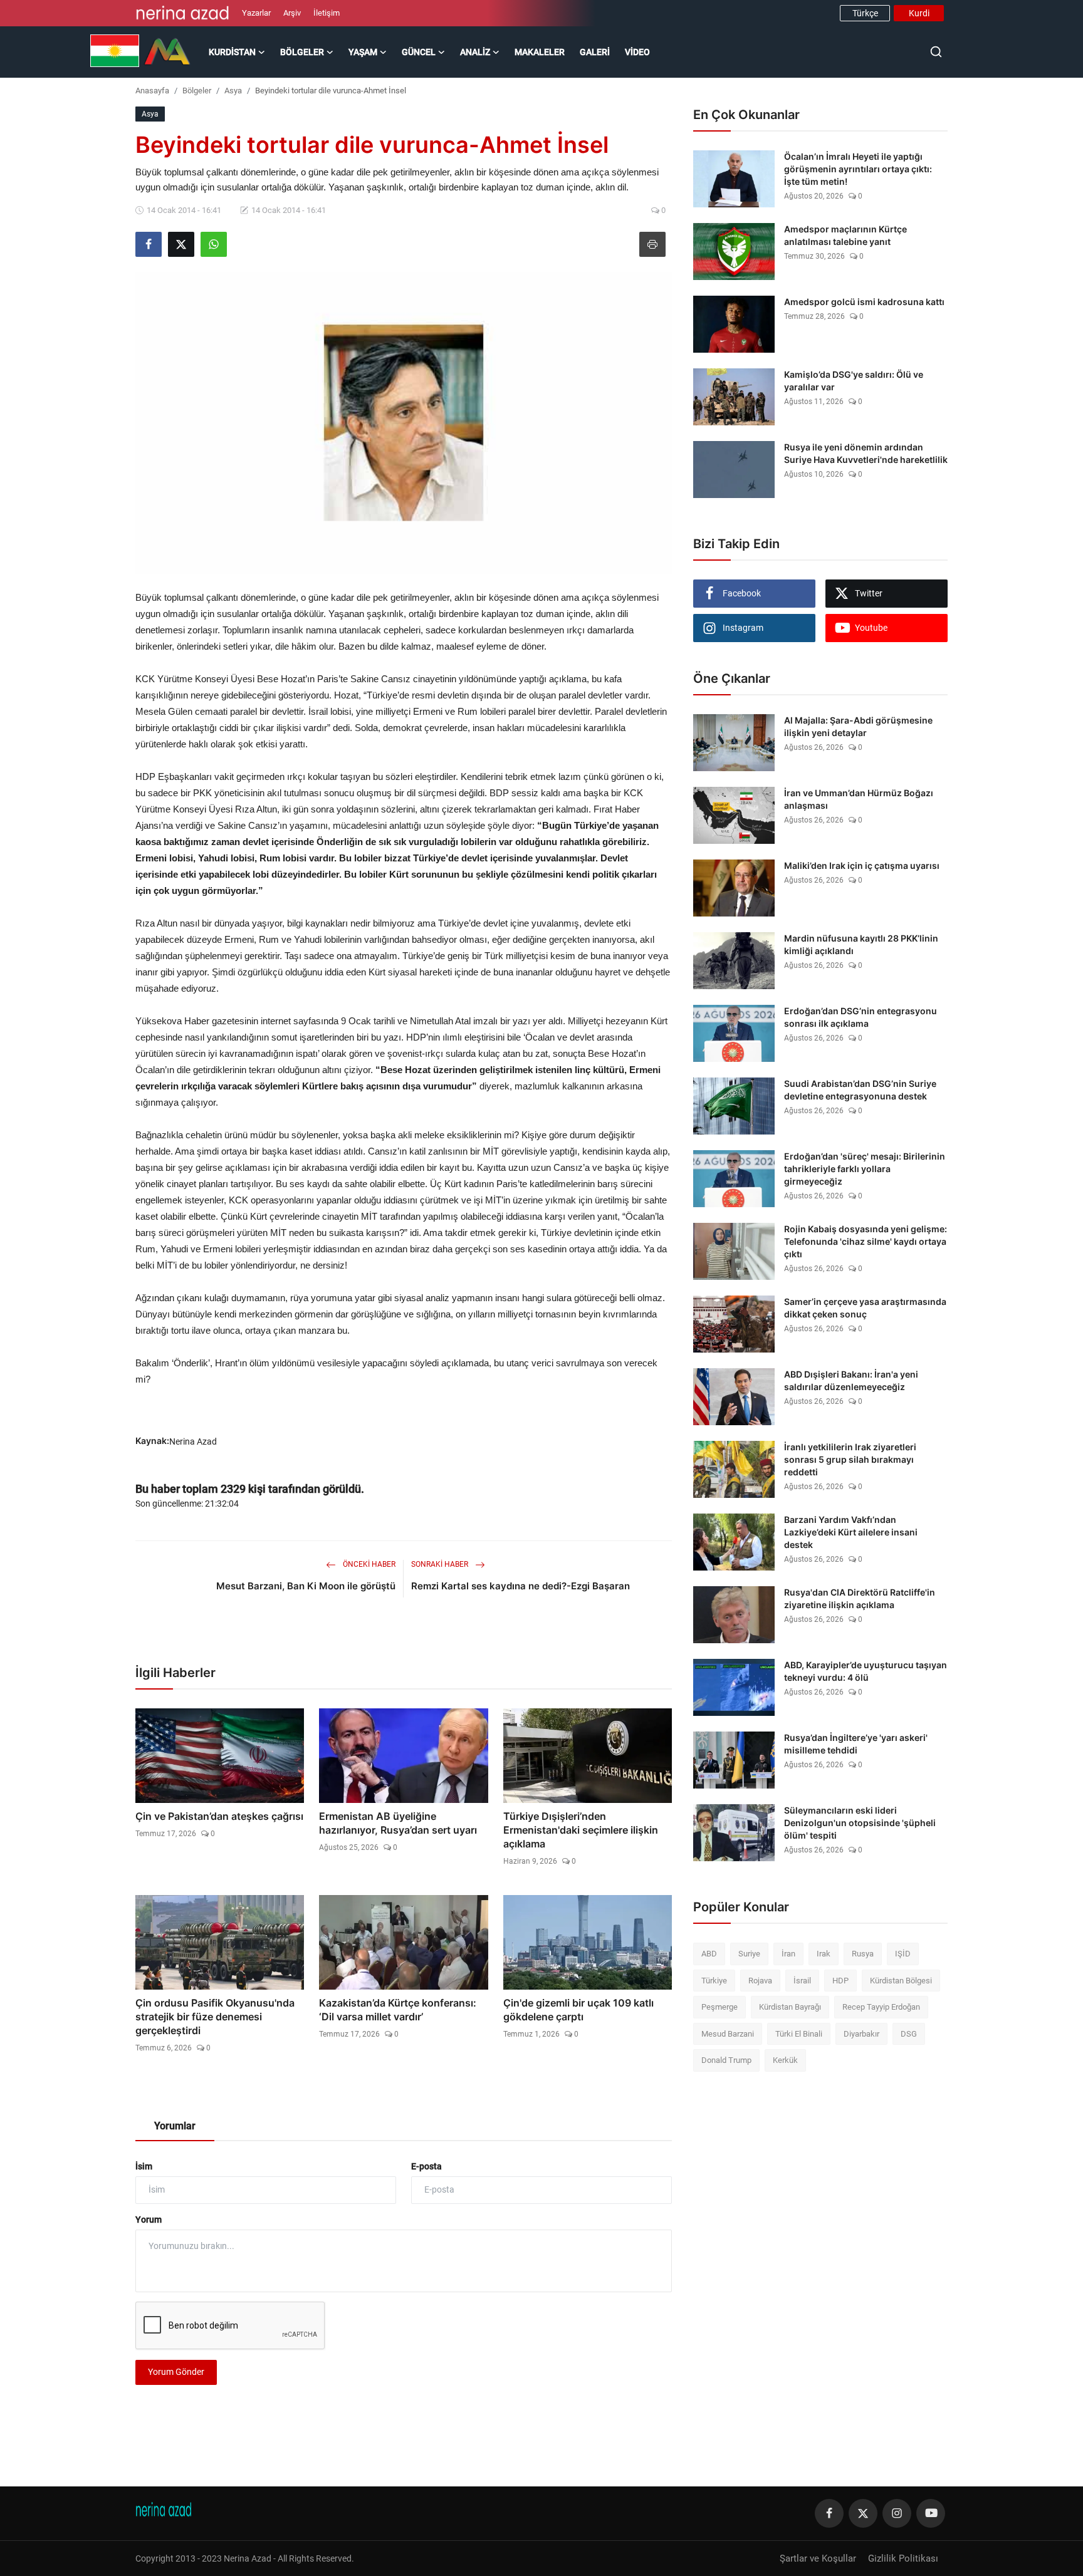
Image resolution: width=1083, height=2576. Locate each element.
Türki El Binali (799, 2034)
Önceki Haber (368, 1564)
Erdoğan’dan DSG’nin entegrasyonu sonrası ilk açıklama (861, 1017)
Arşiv (292, 13)
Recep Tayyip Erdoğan (881, 2007)
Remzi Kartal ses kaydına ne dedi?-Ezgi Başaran (521, 1586)
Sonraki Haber (441, 1564)
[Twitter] (863, 2513)
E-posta (426, 2166)
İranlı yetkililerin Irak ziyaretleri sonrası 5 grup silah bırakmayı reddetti (850, 1459)
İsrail (802, 1981)
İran (788, 1954)
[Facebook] (829, 2513)
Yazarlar (256, 13)
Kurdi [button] (919, 13)
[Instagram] (897, 2513)
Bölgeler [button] (302, 52)
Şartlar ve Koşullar (818, 2558)
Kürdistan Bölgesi (901, 1981)
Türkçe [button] (865, 13)
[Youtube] (931, 2513)
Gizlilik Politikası (903, 2558)
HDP (840, 1981)
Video (637, 52)
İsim (144, 2166)
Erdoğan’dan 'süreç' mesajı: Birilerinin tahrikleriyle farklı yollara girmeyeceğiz (865, 1169)
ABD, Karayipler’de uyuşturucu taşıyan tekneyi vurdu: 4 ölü (866, 1671)
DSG (909, 2034)
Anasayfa (152, 91)
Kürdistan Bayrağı (790, 2007)
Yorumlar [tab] (175, 2126)
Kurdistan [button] (232, 52)
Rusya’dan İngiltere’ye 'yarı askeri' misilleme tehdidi (856, 1744)
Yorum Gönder (176, 2372)
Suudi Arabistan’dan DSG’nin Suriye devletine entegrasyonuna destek (860, 1090)
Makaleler (540, 52)
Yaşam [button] (363, 52)
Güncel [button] (419, 52)
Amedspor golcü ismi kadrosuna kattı (864, 302)
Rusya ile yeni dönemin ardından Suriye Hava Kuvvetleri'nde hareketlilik (866, 453)
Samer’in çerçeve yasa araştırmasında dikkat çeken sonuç (865, 1308)
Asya (233, 91)
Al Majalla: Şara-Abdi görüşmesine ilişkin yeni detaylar (858, 726)
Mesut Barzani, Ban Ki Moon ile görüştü (306, 1586)
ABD (709, 1954)
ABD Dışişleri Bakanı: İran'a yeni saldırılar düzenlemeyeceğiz (851, 1380)
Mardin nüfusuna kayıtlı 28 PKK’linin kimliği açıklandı (861, 944)
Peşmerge (719, 2007)
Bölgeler (197, 91)
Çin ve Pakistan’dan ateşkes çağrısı (219, 1816)
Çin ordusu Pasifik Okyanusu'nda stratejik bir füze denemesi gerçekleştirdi (215, 2017)
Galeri (595, 52)
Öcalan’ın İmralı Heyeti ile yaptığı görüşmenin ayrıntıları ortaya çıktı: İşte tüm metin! (858, 169)
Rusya (863, 1954)
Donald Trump (726, 2060)
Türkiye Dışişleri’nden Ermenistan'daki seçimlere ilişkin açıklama (581, 1830)
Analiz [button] (475, 52)
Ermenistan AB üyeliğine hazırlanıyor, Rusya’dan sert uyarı (398, 1823)
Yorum (149, 2220)
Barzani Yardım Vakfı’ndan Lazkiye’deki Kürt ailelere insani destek (851, 1532)
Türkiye (714, 1981)
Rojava (760, 1981)
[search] (936, 52)
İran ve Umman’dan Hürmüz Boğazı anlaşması (859, 799)
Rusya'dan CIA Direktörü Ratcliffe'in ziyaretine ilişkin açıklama (860, 1598)
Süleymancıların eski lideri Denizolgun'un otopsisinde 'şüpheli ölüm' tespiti (860, 1823)
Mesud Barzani (728, 2034)
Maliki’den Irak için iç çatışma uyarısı (862, 865)
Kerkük (785, 2060)
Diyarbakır (861, 2034)
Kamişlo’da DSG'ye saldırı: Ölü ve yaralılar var (854, 381)
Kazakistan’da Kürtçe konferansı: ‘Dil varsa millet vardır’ (398, 2010)
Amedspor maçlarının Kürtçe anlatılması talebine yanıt (845, 235)
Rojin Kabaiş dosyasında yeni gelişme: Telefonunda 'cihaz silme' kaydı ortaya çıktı (866, 1241)
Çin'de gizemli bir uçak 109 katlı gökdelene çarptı (578, 2010)
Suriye (749, 1954)
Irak (824, 1954)
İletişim (327, 13)
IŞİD (903, 1954)
